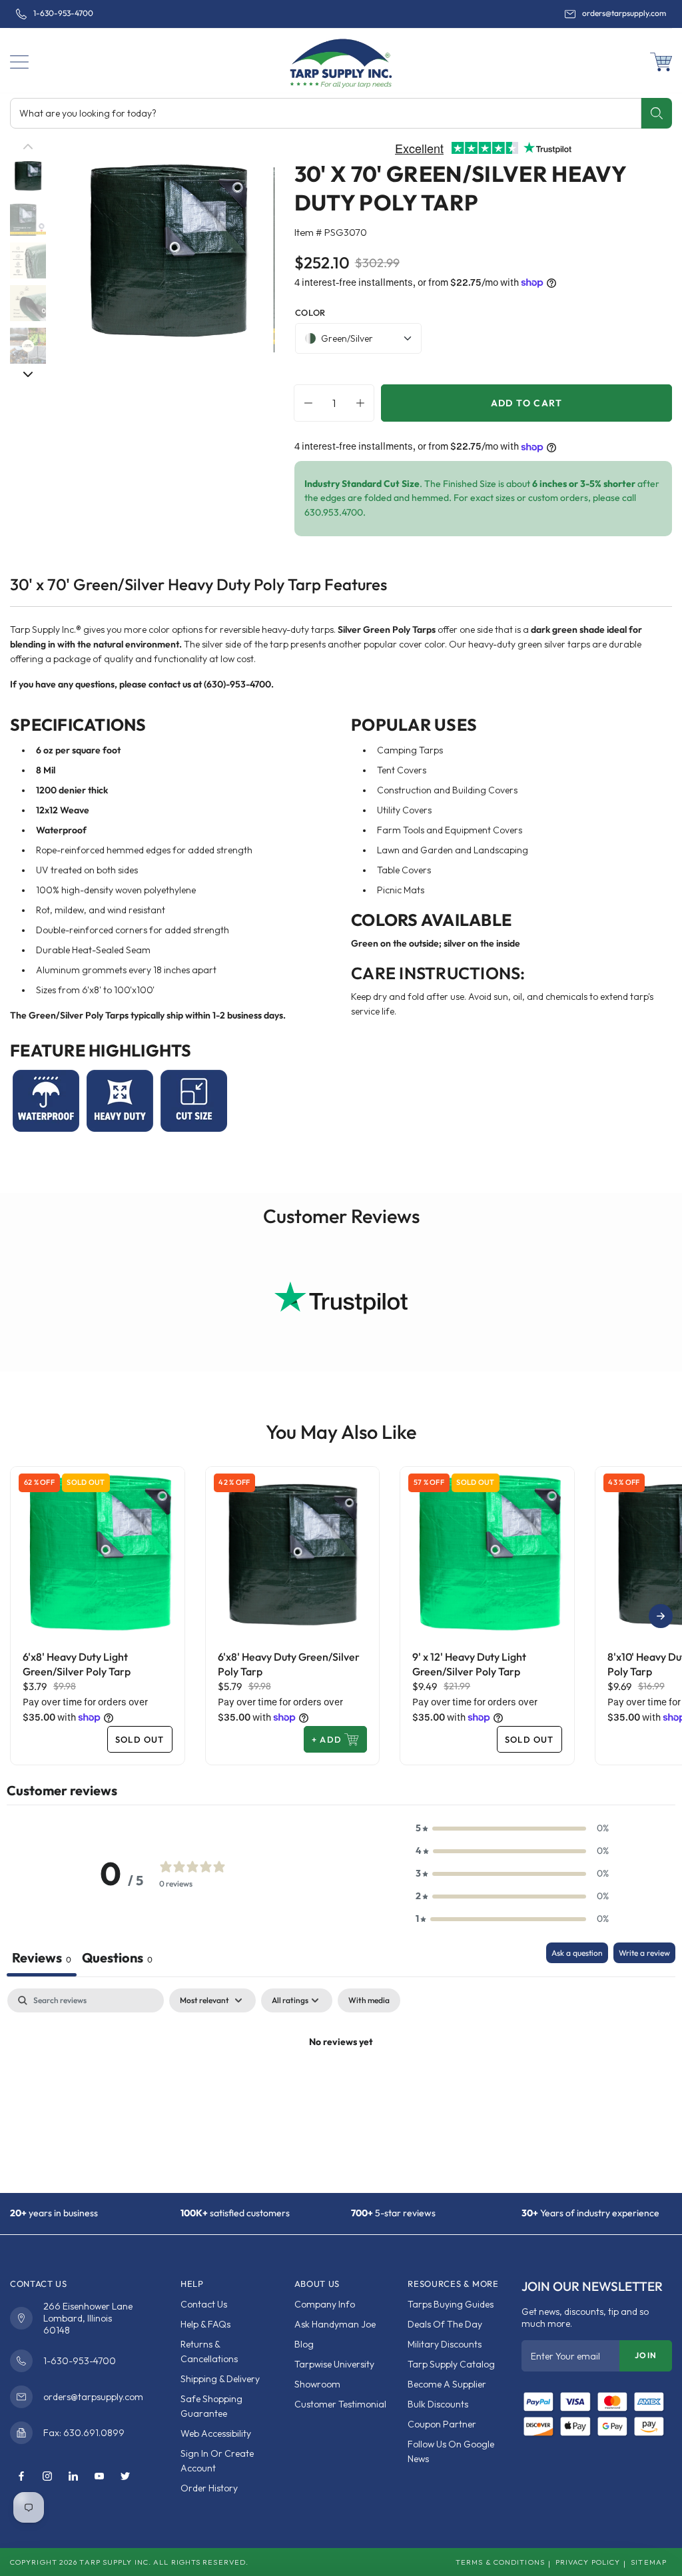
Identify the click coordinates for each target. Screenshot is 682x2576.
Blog (304, 2344)
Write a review (644, 1953)
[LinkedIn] (73, 2477)
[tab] (117, 1959)
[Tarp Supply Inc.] (341, 61)
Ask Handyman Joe (335, 2324)
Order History (209, 2488)
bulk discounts (438, 2404)
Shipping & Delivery (220, 2379)
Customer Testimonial (340, 2404)
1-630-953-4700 (63, 13)
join (646, 2355)
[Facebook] (21, 2477)
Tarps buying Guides (451, 2304)
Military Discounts (445, 2344)
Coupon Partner (442, 2424)
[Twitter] (125, 2477)
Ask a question (577, 1953)
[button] (19, 62)
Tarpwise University (334, 2364)
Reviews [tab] (42, 1957)
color (310, 312)
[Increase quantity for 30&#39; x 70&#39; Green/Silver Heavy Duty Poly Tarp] (364, 403)
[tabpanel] (341, 2087)
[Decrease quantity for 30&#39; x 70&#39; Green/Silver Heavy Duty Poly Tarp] (305, 403)
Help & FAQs (205, 2324)
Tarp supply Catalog (451, 2364)
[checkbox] (369, 2000)
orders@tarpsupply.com (624, 13)
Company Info (325, 2304)
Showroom (317, 2384)
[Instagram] (47, 2477)
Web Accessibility (216, 2433)
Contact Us (204, 2304)
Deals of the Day (445, 2324)
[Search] (656, 113)
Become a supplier (447, 2384)
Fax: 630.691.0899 (84, 2433)
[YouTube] (99, 2477)
